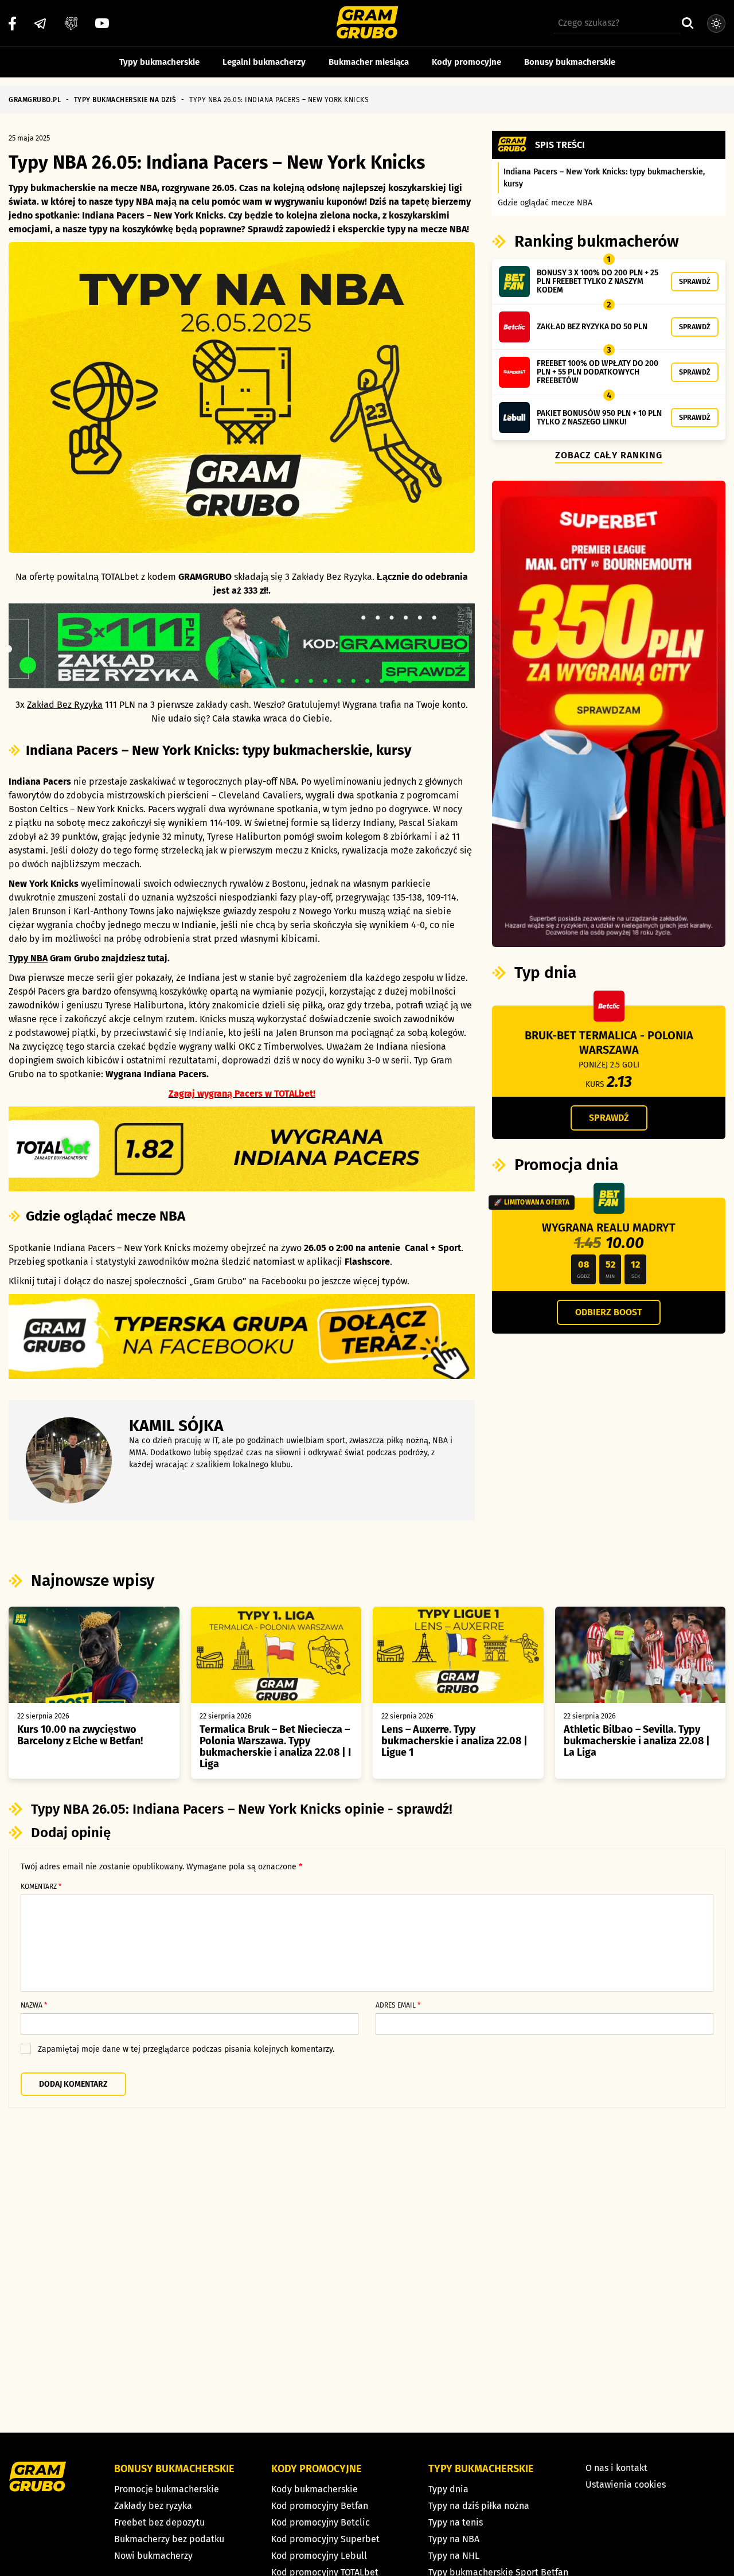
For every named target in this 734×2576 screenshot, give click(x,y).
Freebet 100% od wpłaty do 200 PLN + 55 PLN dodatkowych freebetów (598, 372)
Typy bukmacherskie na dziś (125, 100)
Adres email (398, 2005)
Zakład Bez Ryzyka (65, 705)
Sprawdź (695, 281)
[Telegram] (40, 24)
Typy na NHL (454, 2556)
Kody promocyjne (466, 62)
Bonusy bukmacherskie (570, 62)
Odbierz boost (609, 1312)
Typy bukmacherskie (159, 62)
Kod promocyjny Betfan (320, 2506)
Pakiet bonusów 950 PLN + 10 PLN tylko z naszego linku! (599, 418)
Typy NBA (28, 958)
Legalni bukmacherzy (264, 62)
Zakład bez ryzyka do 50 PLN (592, 327)
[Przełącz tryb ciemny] (716, 24)
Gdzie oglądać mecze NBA (545, 203)
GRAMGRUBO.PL (35, 100)
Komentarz (41, 1887)
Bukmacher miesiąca (369, 62)
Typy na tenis (456, 2522)
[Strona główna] (367, 24)
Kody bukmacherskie (315, 2489)
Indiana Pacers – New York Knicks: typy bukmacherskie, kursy (604, 178)
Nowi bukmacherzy (153, 2556)
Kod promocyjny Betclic (321, 2522)
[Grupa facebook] (71, 24)
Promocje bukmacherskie (167, 2489)
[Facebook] (12, 24)
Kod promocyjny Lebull (319, 2556)
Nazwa (34, 2005)
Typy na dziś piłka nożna (479, 2506)
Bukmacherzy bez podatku (169, 2539)
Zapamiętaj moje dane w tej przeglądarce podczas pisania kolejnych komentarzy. (186, 2049)
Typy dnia (448, 2489)
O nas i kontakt (616, 2468)
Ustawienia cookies (626, 2485)
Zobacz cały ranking (609, 455)
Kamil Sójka (176, 1426)
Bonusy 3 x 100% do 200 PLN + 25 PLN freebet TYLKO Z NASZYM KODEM (598, 281)
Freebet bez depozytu (159, 2522)
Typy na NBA (454, 2539)
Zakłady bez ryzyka (153, 2506)
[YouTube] (102, 23)
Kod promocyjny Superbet (325, 2539)
